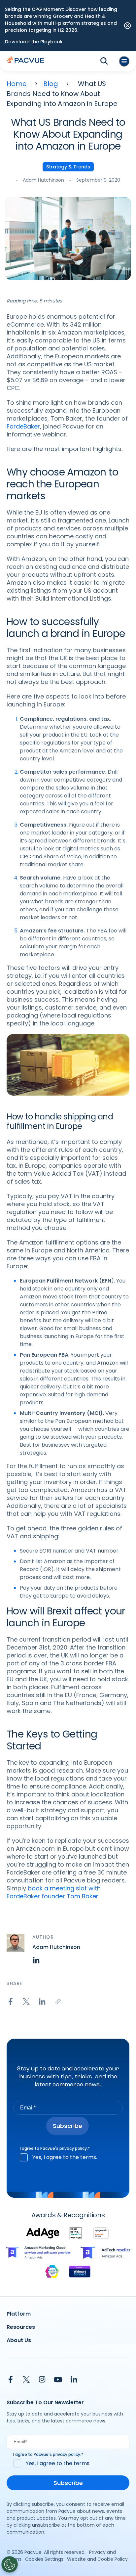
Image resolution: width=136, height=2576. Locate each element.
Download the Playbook (34, 42)
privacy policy (73, 2148)
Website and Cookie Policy (97, 2559)
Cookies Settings (44, 2559)
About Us (19, 2340)
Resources (21, 2327)
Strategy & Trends (68, 167)
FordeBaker (23, 426)
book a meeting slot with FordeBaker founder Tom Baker (54, 1892)
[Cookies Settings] (10, 2564)
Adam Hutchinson (43, 180)
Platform (19, 2314)
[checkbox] (68, 2157)
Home (17, 84)
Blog (51, 84)
